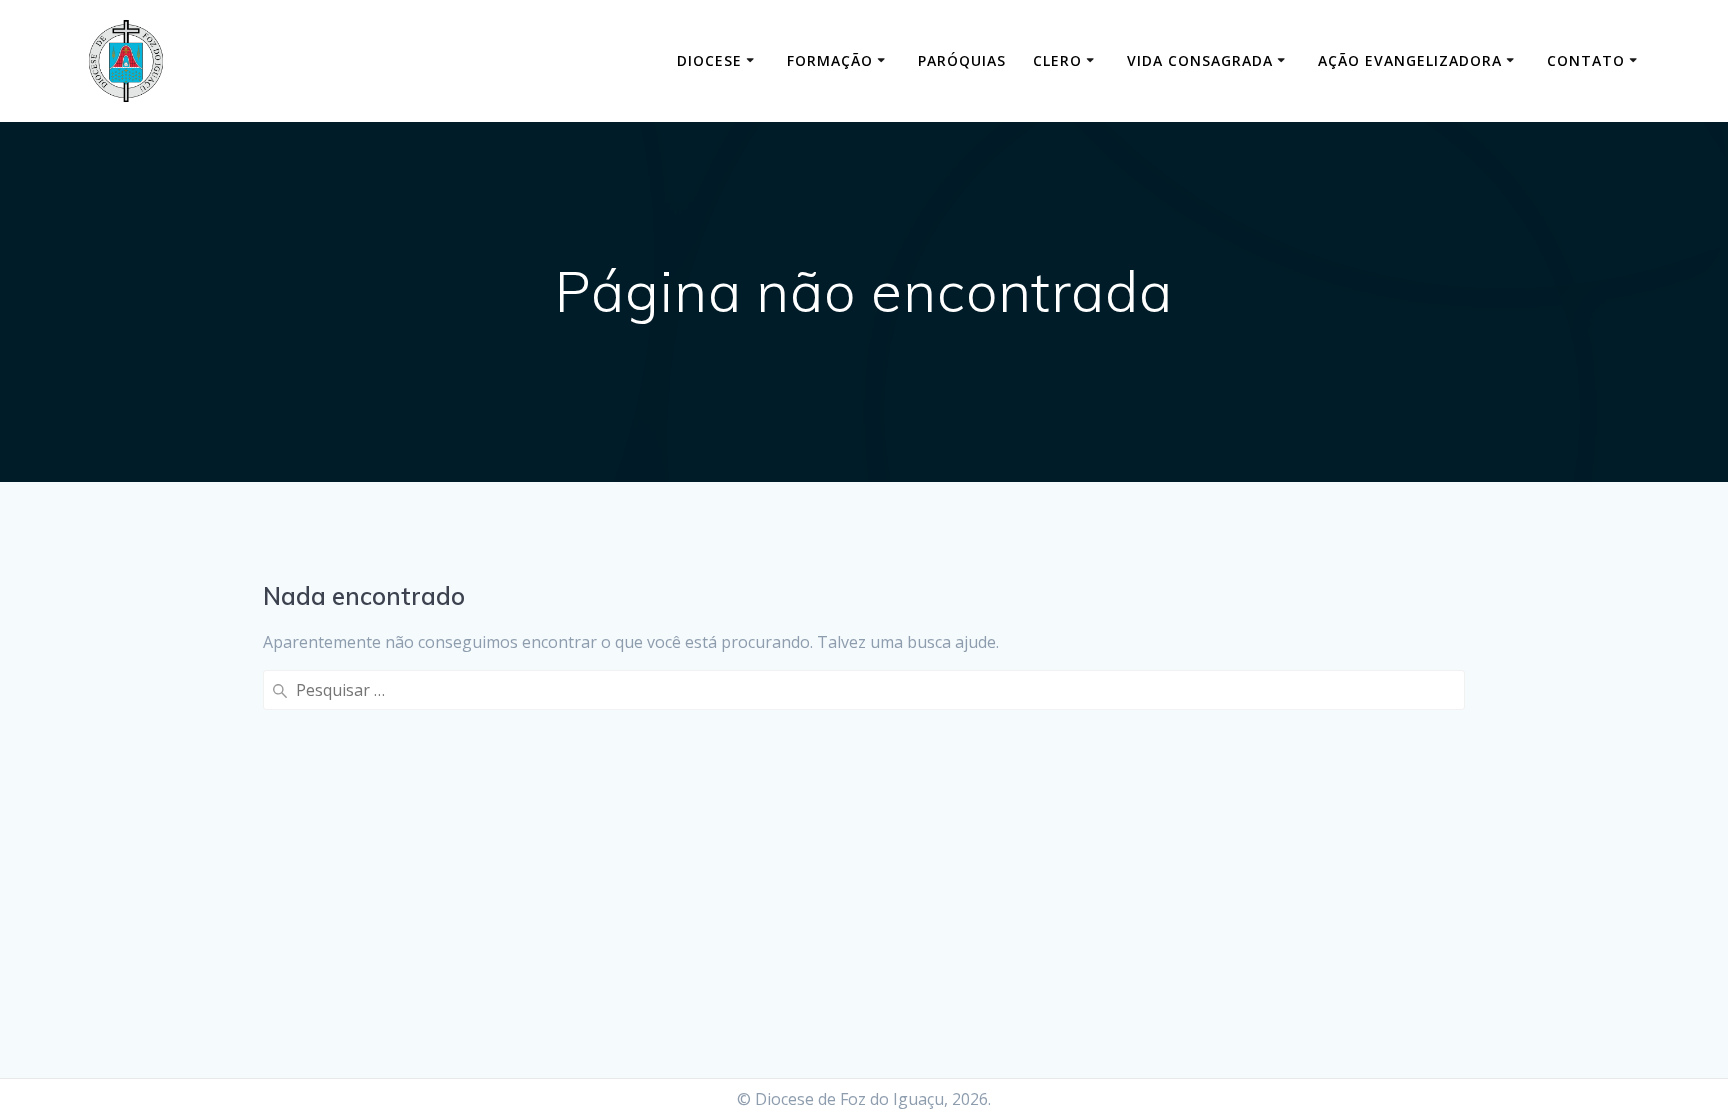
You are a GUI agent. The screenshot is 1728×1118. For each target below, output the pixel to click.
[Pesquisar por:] (864, 690)
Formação (830, 60)
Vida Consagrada (1200, 60)
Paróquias (962, 60)
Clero (1057, 60)
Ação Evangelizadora (1410, 60)
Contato (1586, 60)
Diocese (709, 60)
